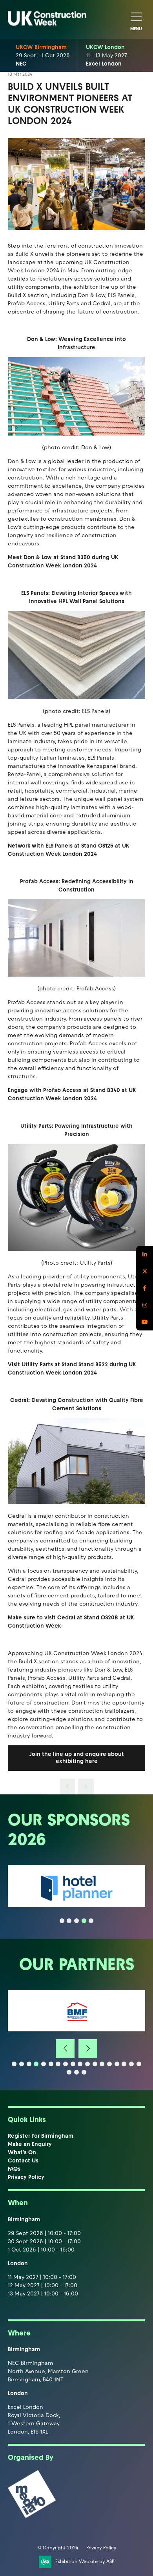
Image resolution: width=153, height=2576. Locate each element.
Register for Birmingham (41, 2136)
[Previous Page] (67, 1787)
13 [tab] (102, 2064)
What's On (22, 2152)
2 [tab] (69, 1921)
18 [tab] (139, 2064)
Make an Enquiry (30, 2144)
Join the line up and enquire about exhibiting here (77, 1758)
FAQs (14, 2169)
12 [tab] (95, 2064)
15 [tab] (117, 2064)
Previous (65, 2049)
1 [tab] (62, 1921)
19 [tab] (69, 2072)
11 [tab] (87, 2064)
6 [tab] (51, 2064)
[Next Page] (86, 1787)
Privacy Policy (26, 2177)
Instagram (145, 1305)
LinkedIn (145, 1254)
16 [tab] (124, 2064)
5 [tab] (91, 1921)
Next (88, 2049)
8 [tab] (66, 2064)
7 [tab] (58, 2064)
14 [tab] (109, 2064)
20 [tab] (76, 2072)
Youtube (145, 1322)
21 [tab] (84, 2072)
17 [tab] (131, 2064)
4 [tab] (84, 1921)
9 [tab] (73, 2064)
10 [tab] (80, 2064)
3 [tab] (76, 1921)
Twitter (145, 1271)
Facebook (145, 1288)
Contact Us (23, 2161)
